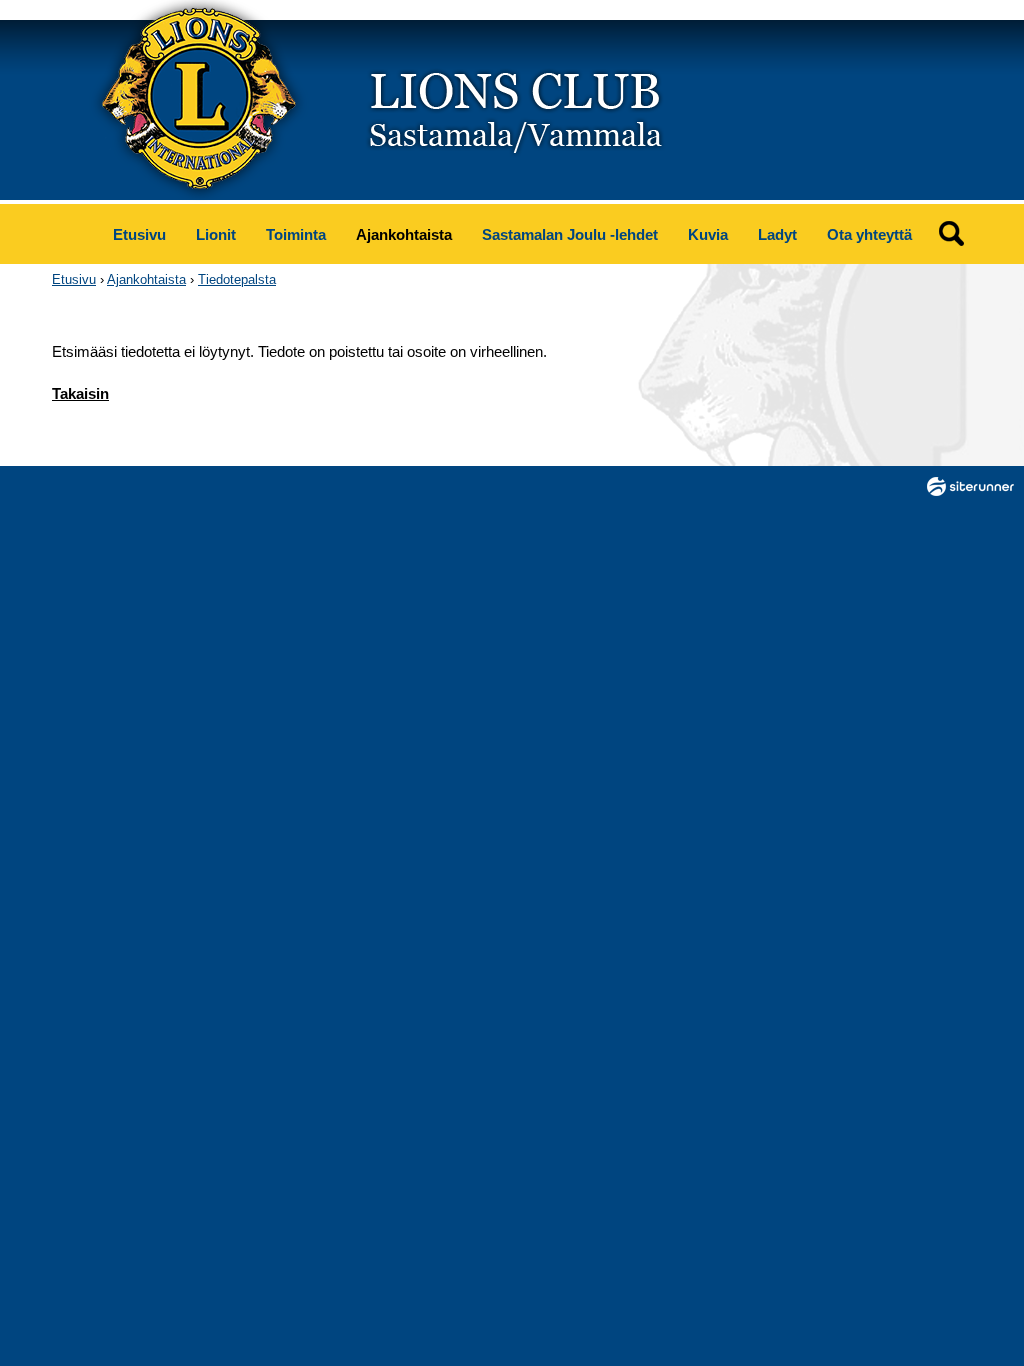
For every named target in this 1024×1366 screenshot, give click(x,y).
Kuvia (708, 234)
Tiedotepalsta (237, 279)
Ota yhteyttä (869, 234)
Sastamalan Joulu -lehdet (570, 234)
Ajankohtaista (404, 234)
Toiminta (296, 234)
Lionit (216, 234)
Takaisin (80, 393)
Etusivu (139, 234)
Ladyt (777, 234)
